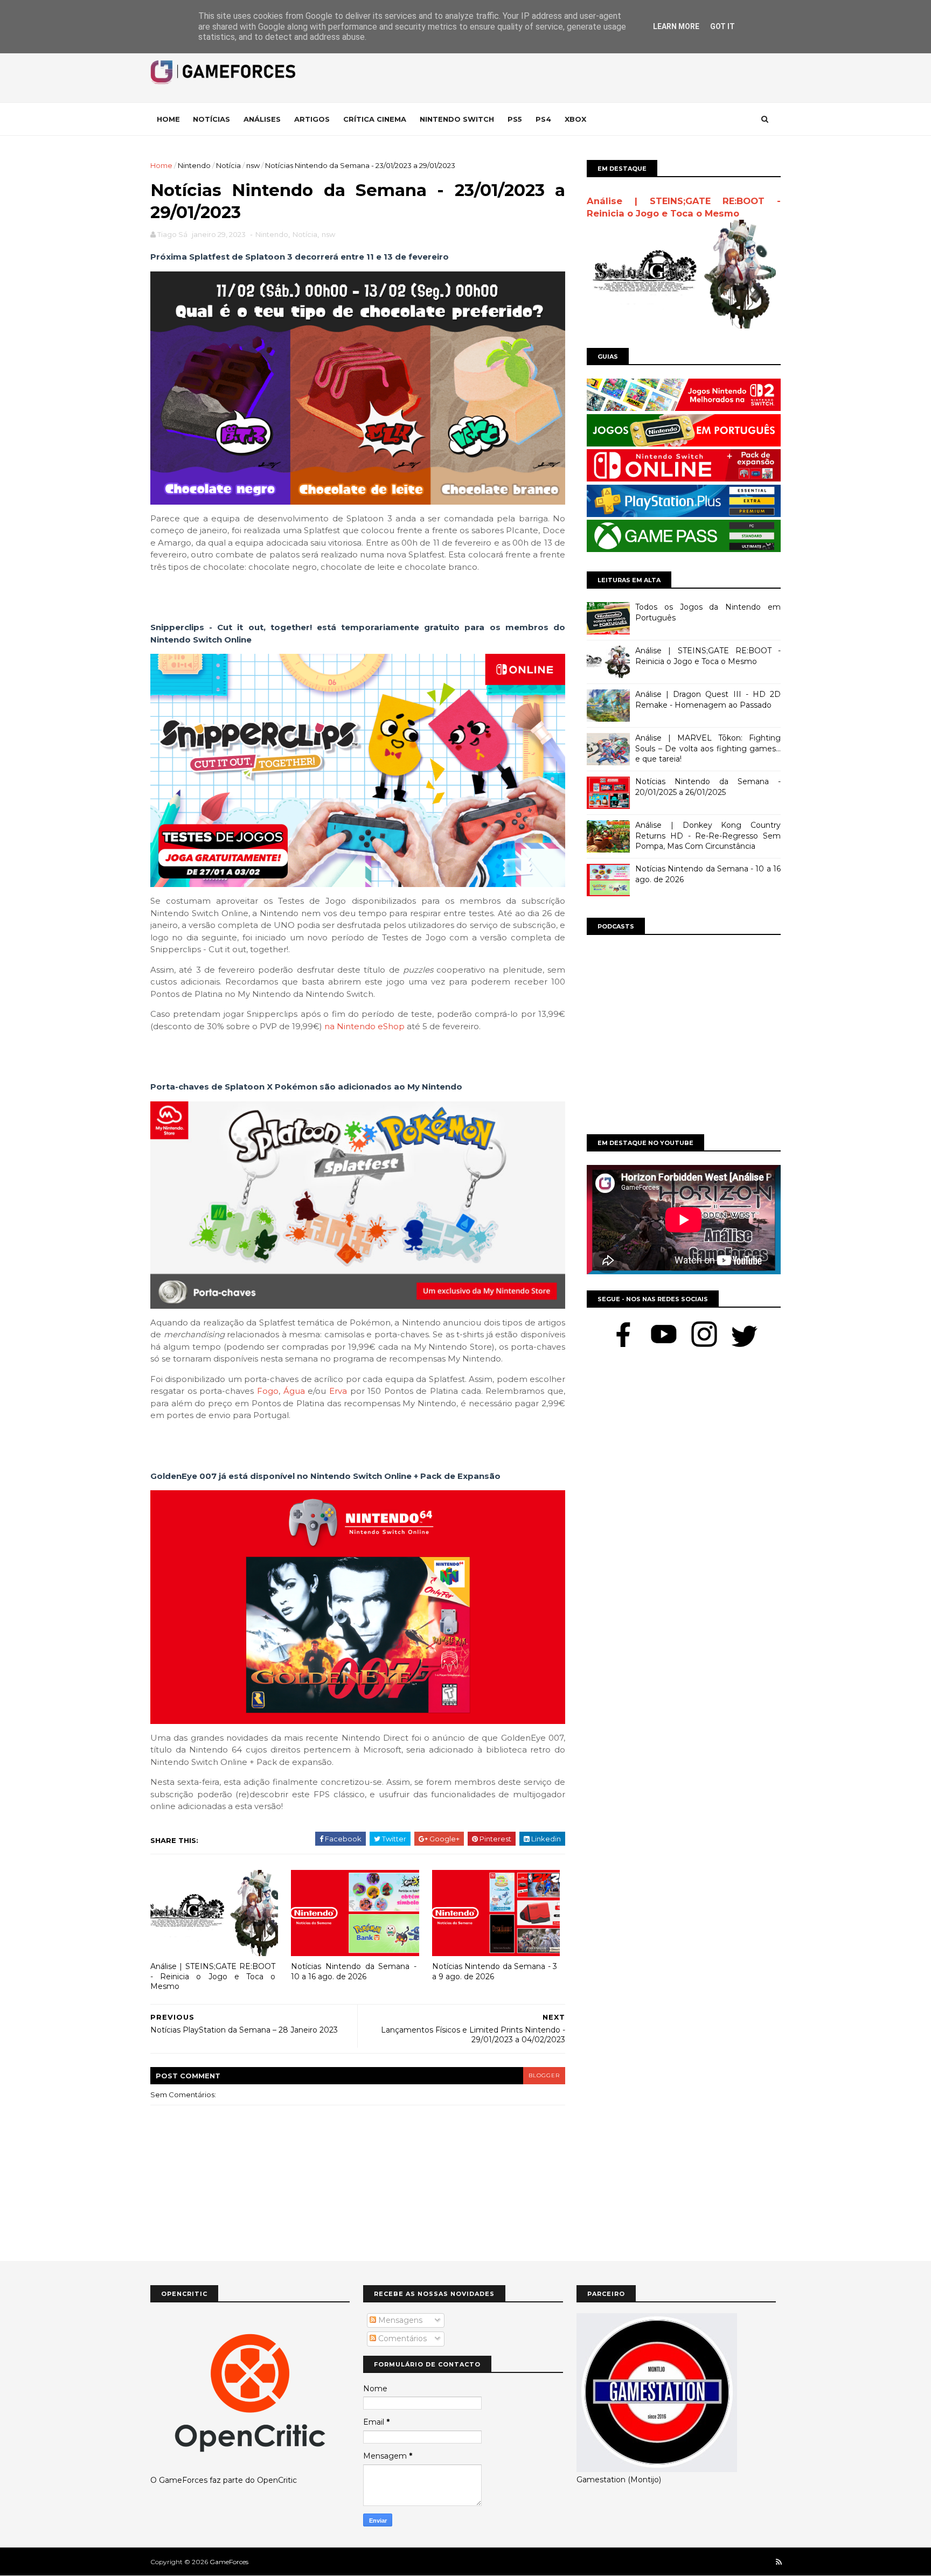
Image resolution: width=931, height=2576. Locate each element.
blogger (544, 2075)
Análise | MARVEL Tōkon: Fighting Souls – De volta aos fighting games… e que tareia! (708, 748)
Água (294, 1391)
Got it (722, 26)
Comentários (401, 2338)
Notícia (228, 165)
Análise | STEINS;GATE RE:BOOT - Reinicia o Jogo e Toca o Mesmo (213, 1976)
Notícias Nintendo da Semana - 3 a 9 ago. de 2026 (495, 1971)
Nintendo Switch (457, 119)
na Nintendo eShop (364, 1026)
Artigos (312, 119)
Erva (338, 1391)
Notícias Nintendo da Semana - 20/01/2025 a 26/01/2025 (708, 787)
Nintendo (194, 165)
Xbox (575, 119)
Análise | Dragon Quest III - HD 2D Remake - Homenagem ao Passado (708, 700)
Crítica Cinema (375, 119)
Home (168, 119)
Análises (262, 119)
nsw (253, 165)
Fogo (268, 1391)
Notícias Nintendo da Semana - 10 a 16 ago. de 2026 (353, 1971)
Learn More (676, 26)
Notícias (211, 119)
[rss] (779, 2562)
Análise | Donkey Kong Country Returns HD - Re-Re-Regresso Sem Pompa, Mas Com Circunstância (708, 836)
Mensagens (399, 2320)
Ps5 (515, 119)
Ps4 (543, 119)
